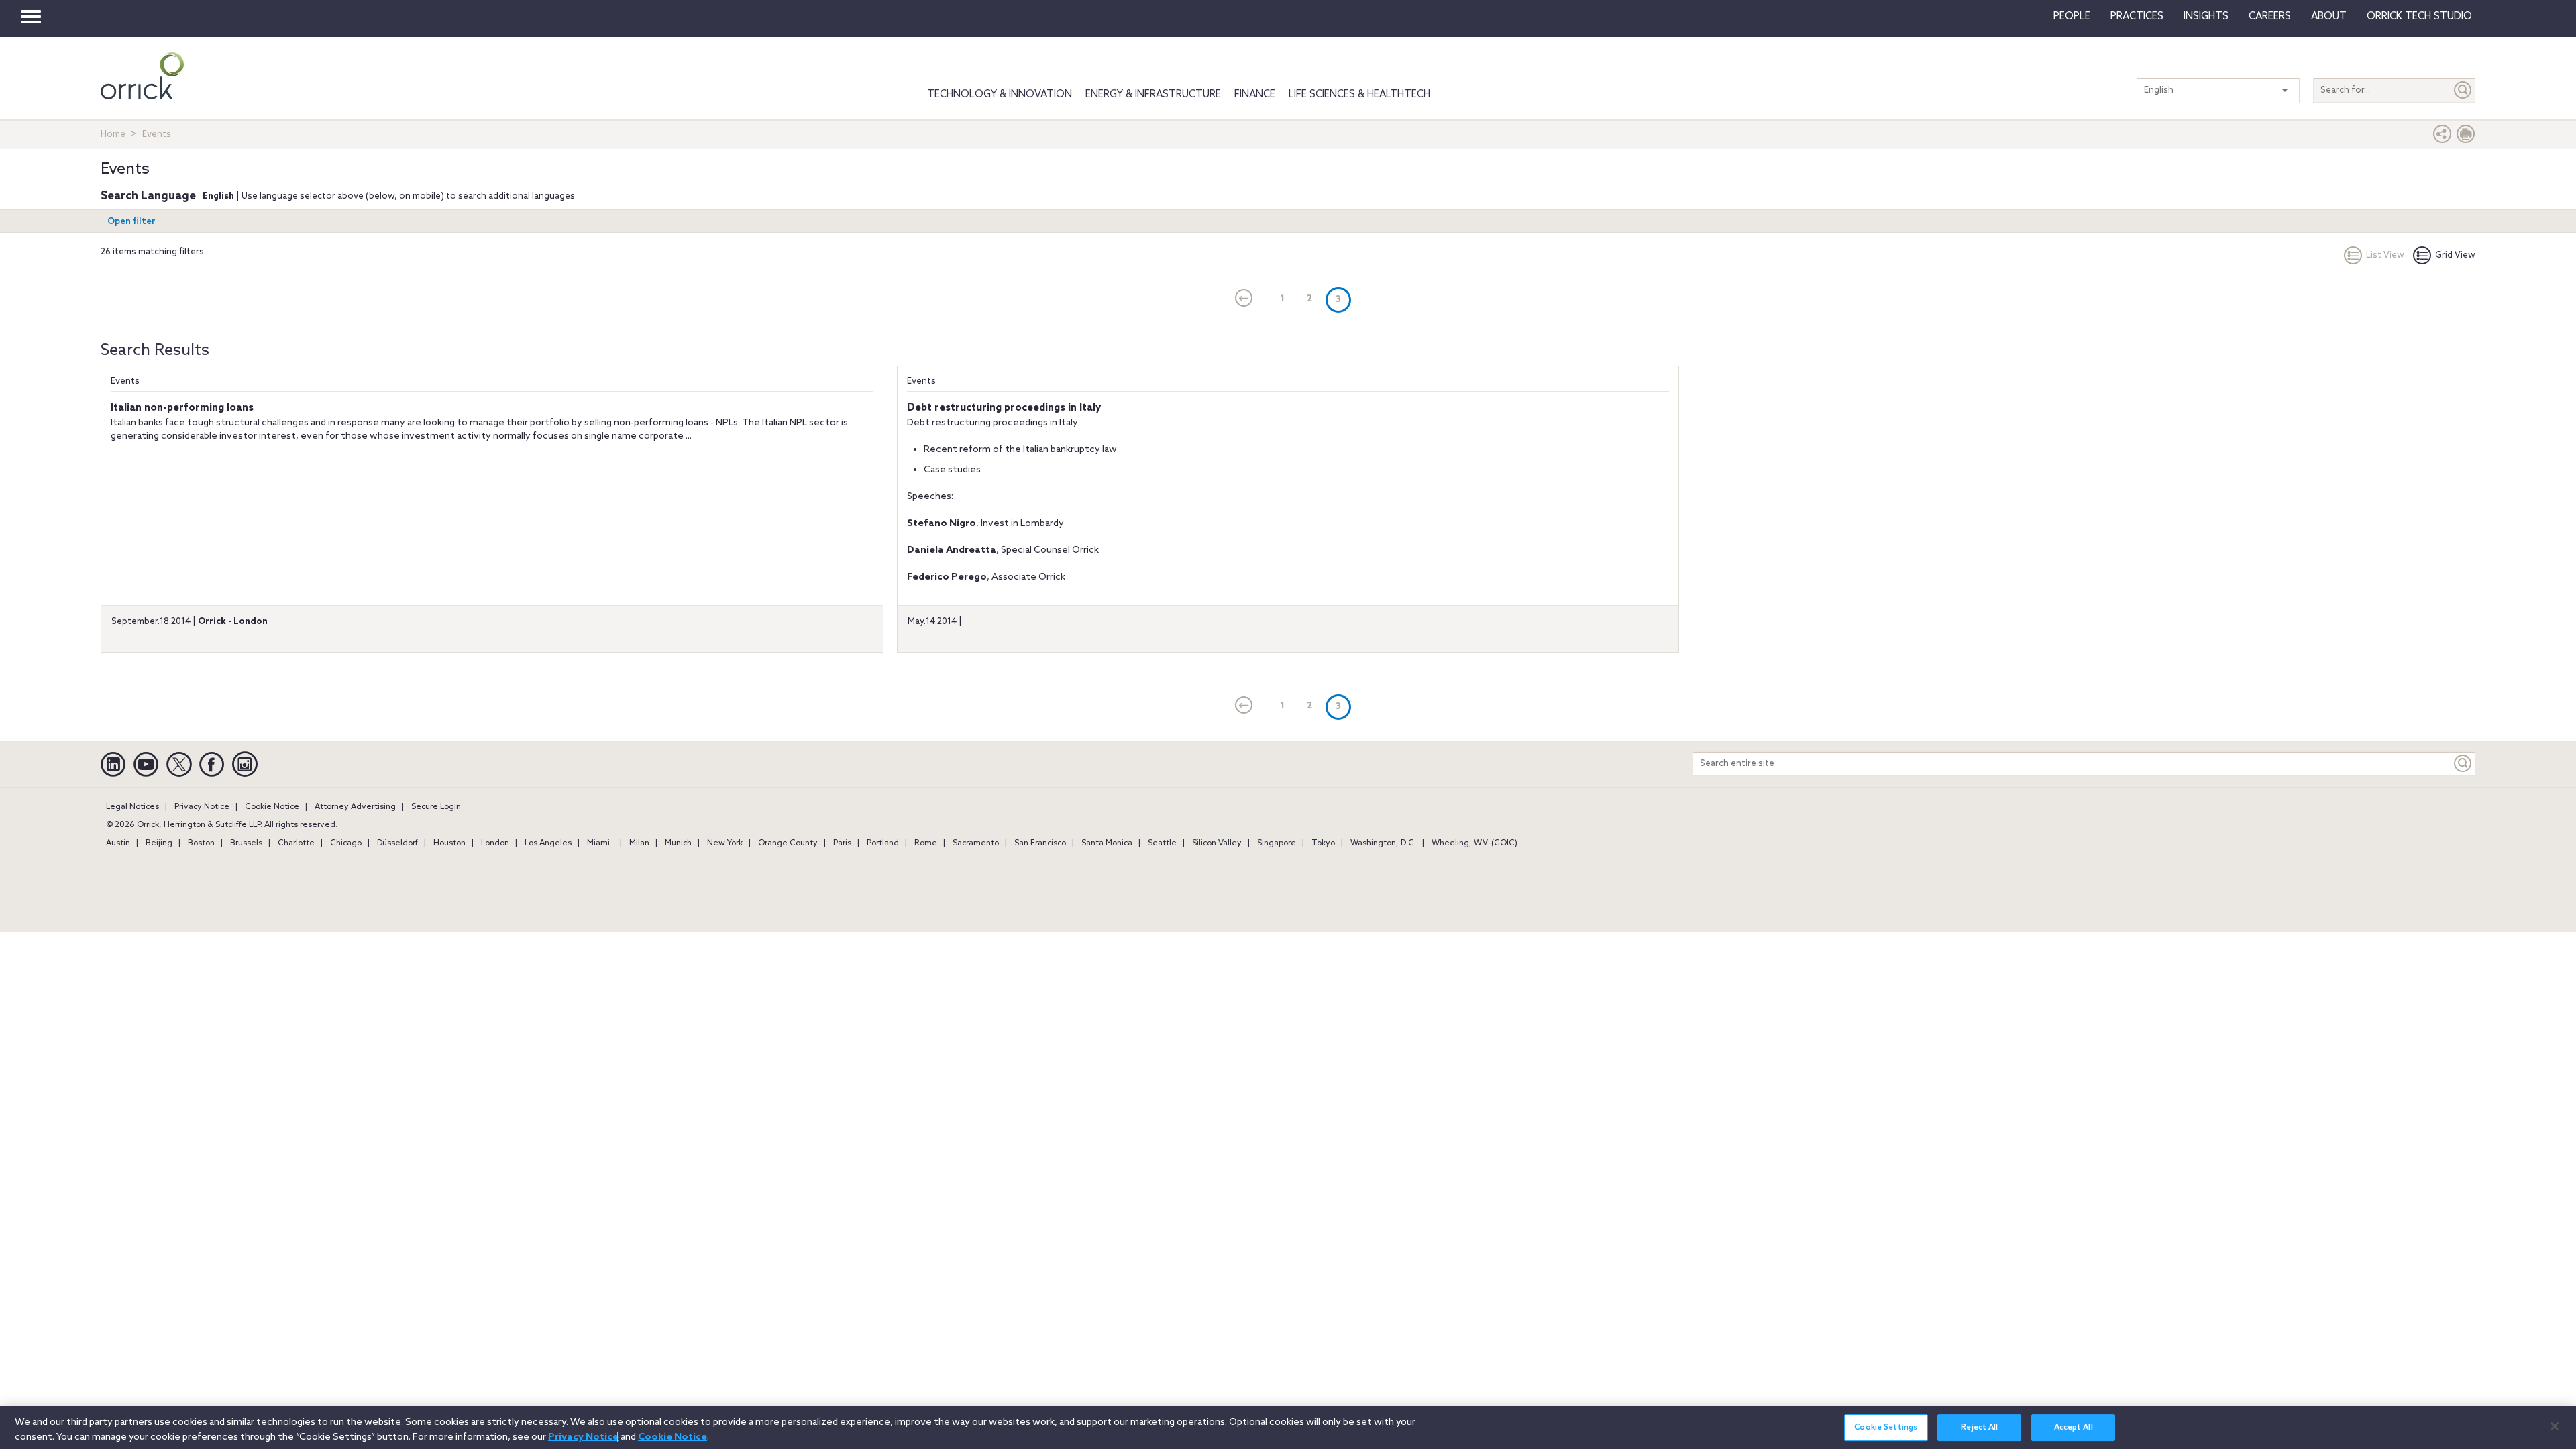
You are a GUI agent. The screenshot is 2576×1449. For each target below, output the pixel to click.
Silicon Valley (1217, 843)
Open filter (131, 222)
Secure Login (436, 807)
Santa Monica (1107, 843)
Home (113, 135)
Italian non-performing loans (182, 408)
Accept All (2074, 1428)
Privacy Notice (202, 807)
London (495, 843)
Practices (2137, 17)
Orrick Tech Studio (2419, 17)
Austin (118, 843)
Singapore (1277, 843)
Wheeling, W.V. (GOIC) (1474, 843)
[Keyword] (2463, 764)
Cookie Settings (1886, 1428)
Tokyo (1323, 843)
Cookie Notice (272, 807)
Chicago (346, 843)
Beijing (159, 843)
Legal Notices (132, 807)
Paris (842, 843)
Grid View (2455, 255)
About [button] (2329, 17)
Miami (598, 843)
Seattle (1162, 843)
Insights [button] (2206, 17)
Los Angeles (548, 843)
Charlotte (296, 843)
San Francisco (1040, 843)
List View (2385, 255)
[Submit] (2463, 90)
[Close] (2555, 1426)
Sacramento (976, 843)
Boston (201, 843)
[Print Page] (2466, 137)
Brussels (246, 843)
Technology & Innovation (1000, 95)
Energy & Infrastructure (1153, 95)
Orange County (788, 843)
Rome (926, 843)
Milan (639, 843)
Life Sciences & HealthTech (1359, 95)
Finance (1255, 95)
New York (725, 843)
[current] (1244, 299)
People (2072, 17)
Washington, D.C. (1383, 843)
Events (125, 381)
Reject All (1979, 1428)
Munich (678, 843)
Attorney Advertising (355, 807)
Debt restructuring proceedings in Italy (1004, 408)
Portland (883, 843)
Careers (2270, 17)
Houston (449, 843)
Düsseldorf (397, 843)
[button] (2443, 137)
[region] (1288, 1428)
